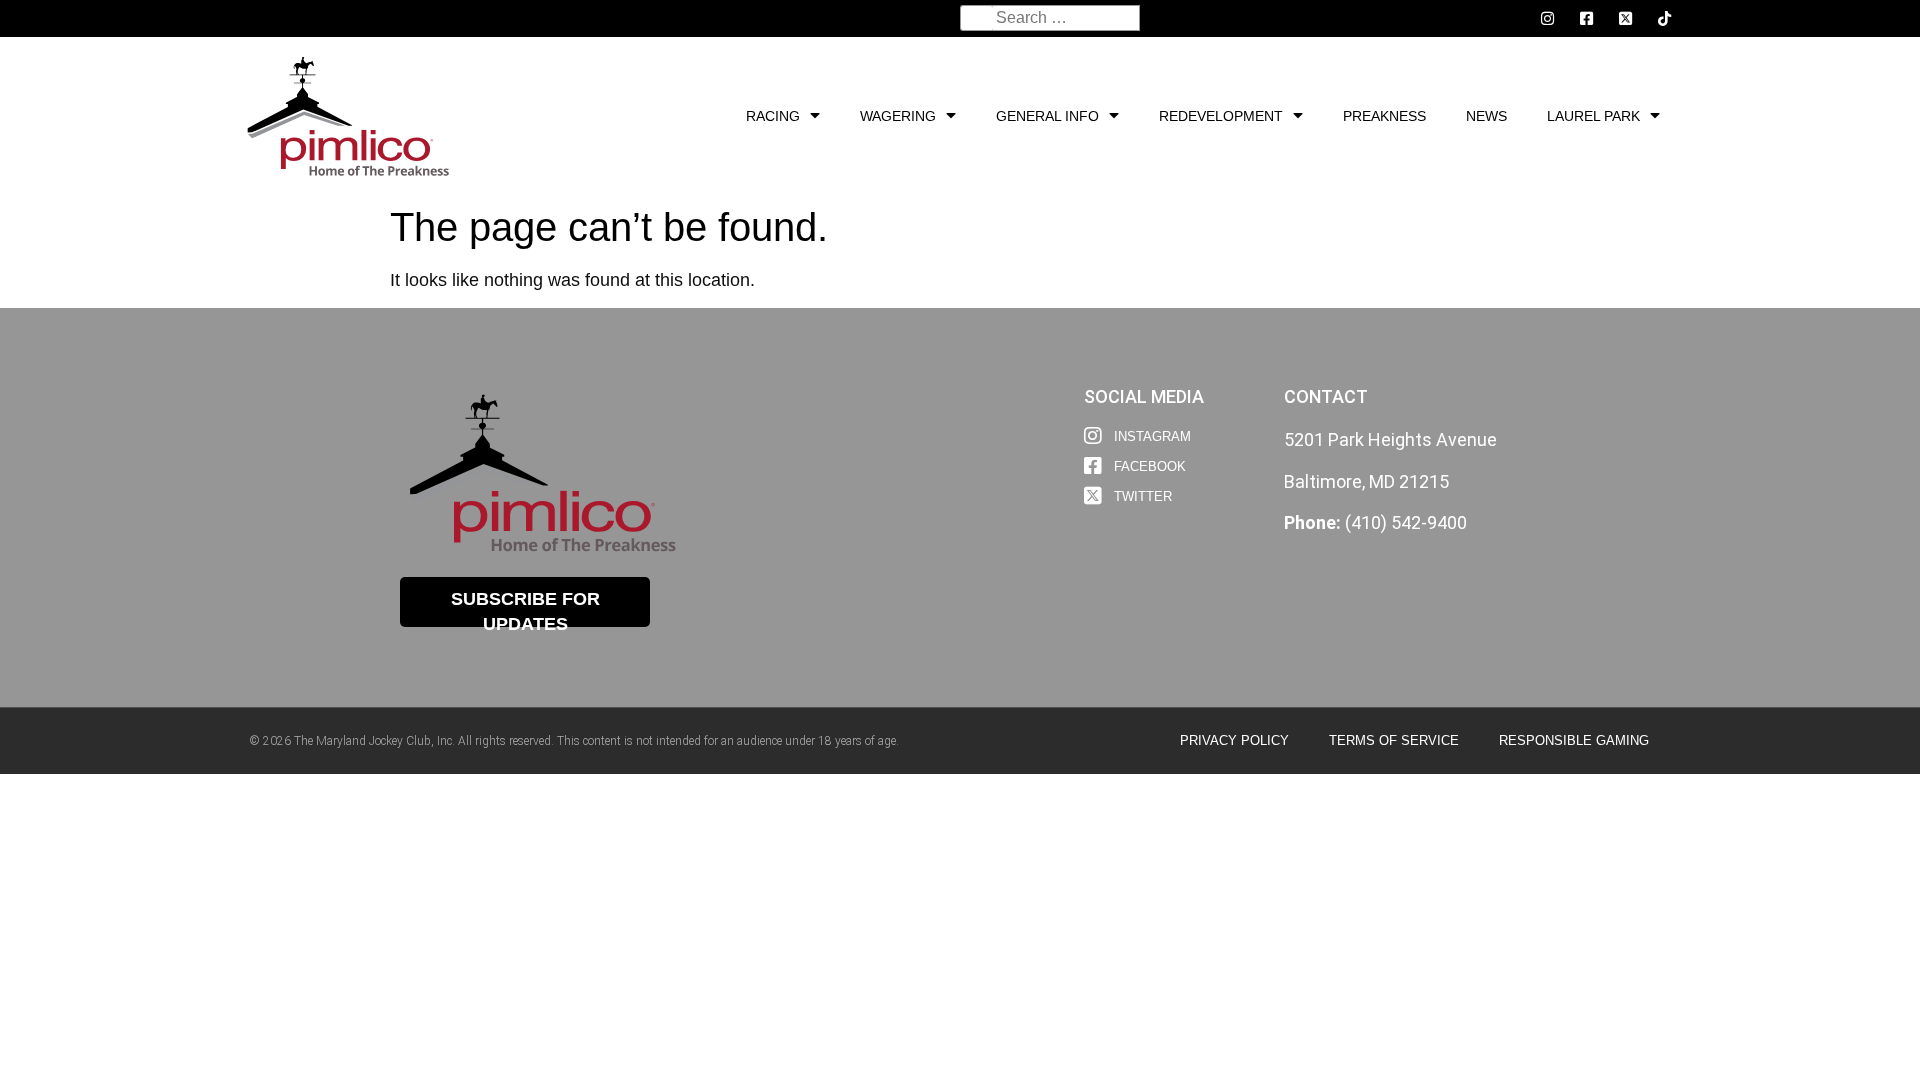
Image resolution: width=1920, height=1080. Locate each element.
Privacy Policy (1234, 740)
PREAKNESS (1384, 116)
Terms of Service (1394, 740)
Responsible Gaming (1574, 740)
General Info (1047, 116)
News (1486, 116)
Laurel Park (1593, 116)
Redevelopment (1221, 116)
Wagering (898, 116)
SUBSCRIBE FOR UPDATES (525, 608)
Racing (773, 116)
